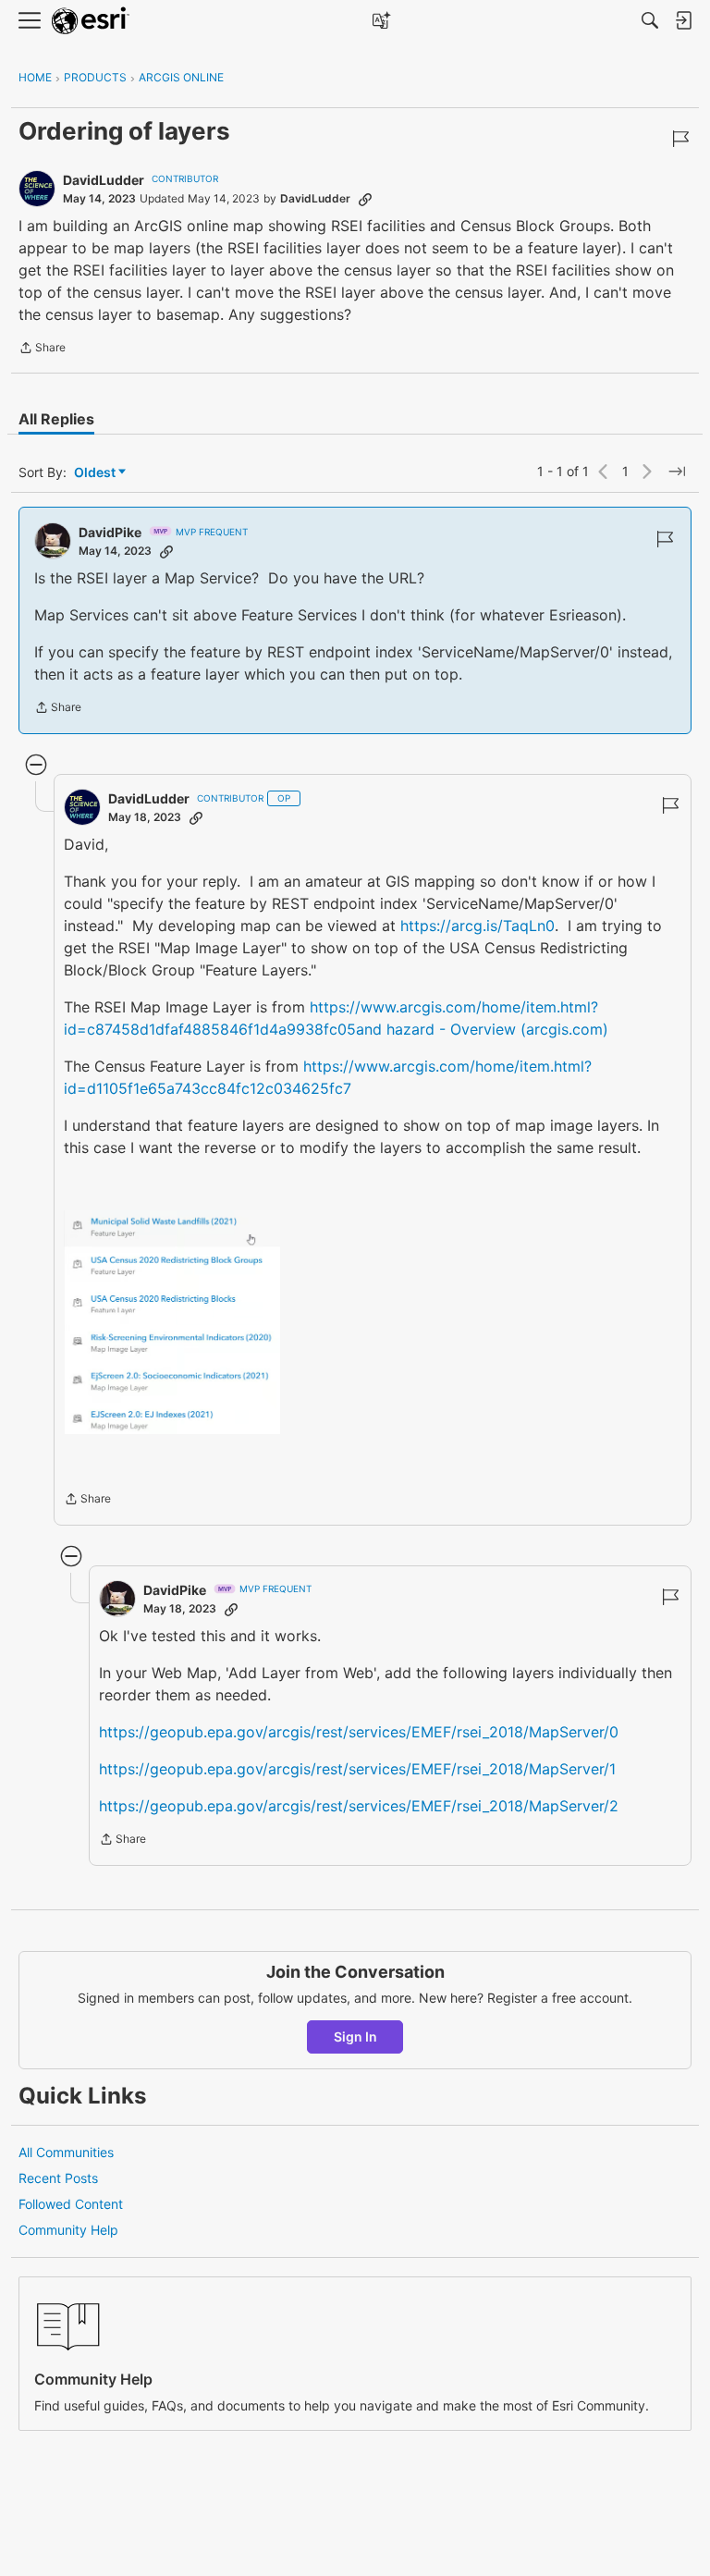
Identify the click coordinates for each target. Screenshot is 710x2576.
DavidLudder (104, 180)
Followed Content (71, 2204)
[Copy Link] (365, 199)
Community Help (68, 2230)
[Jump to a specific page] (677, 472)
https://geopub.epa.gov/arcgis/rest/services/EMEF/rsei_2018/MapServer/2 (359, 1806)
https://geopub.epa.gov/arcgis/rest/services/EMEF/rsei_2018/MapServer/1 (357, 1769)
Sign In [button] (355, 2036)
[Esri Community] (91, 21)
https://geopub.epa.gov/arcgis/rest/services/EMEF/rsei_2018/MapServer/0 (359, 1732)
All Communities (66, 2152)
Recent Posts (58, 2178)
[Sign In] (683, 20)
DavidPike (110, 532)
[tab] (56, 419)
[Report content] (680, 139)
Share (42, 350)
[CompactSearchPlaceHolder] (650, 20)
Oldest (96, 473)
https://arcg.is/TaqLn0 (477, 926)
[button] (172, 1322)
